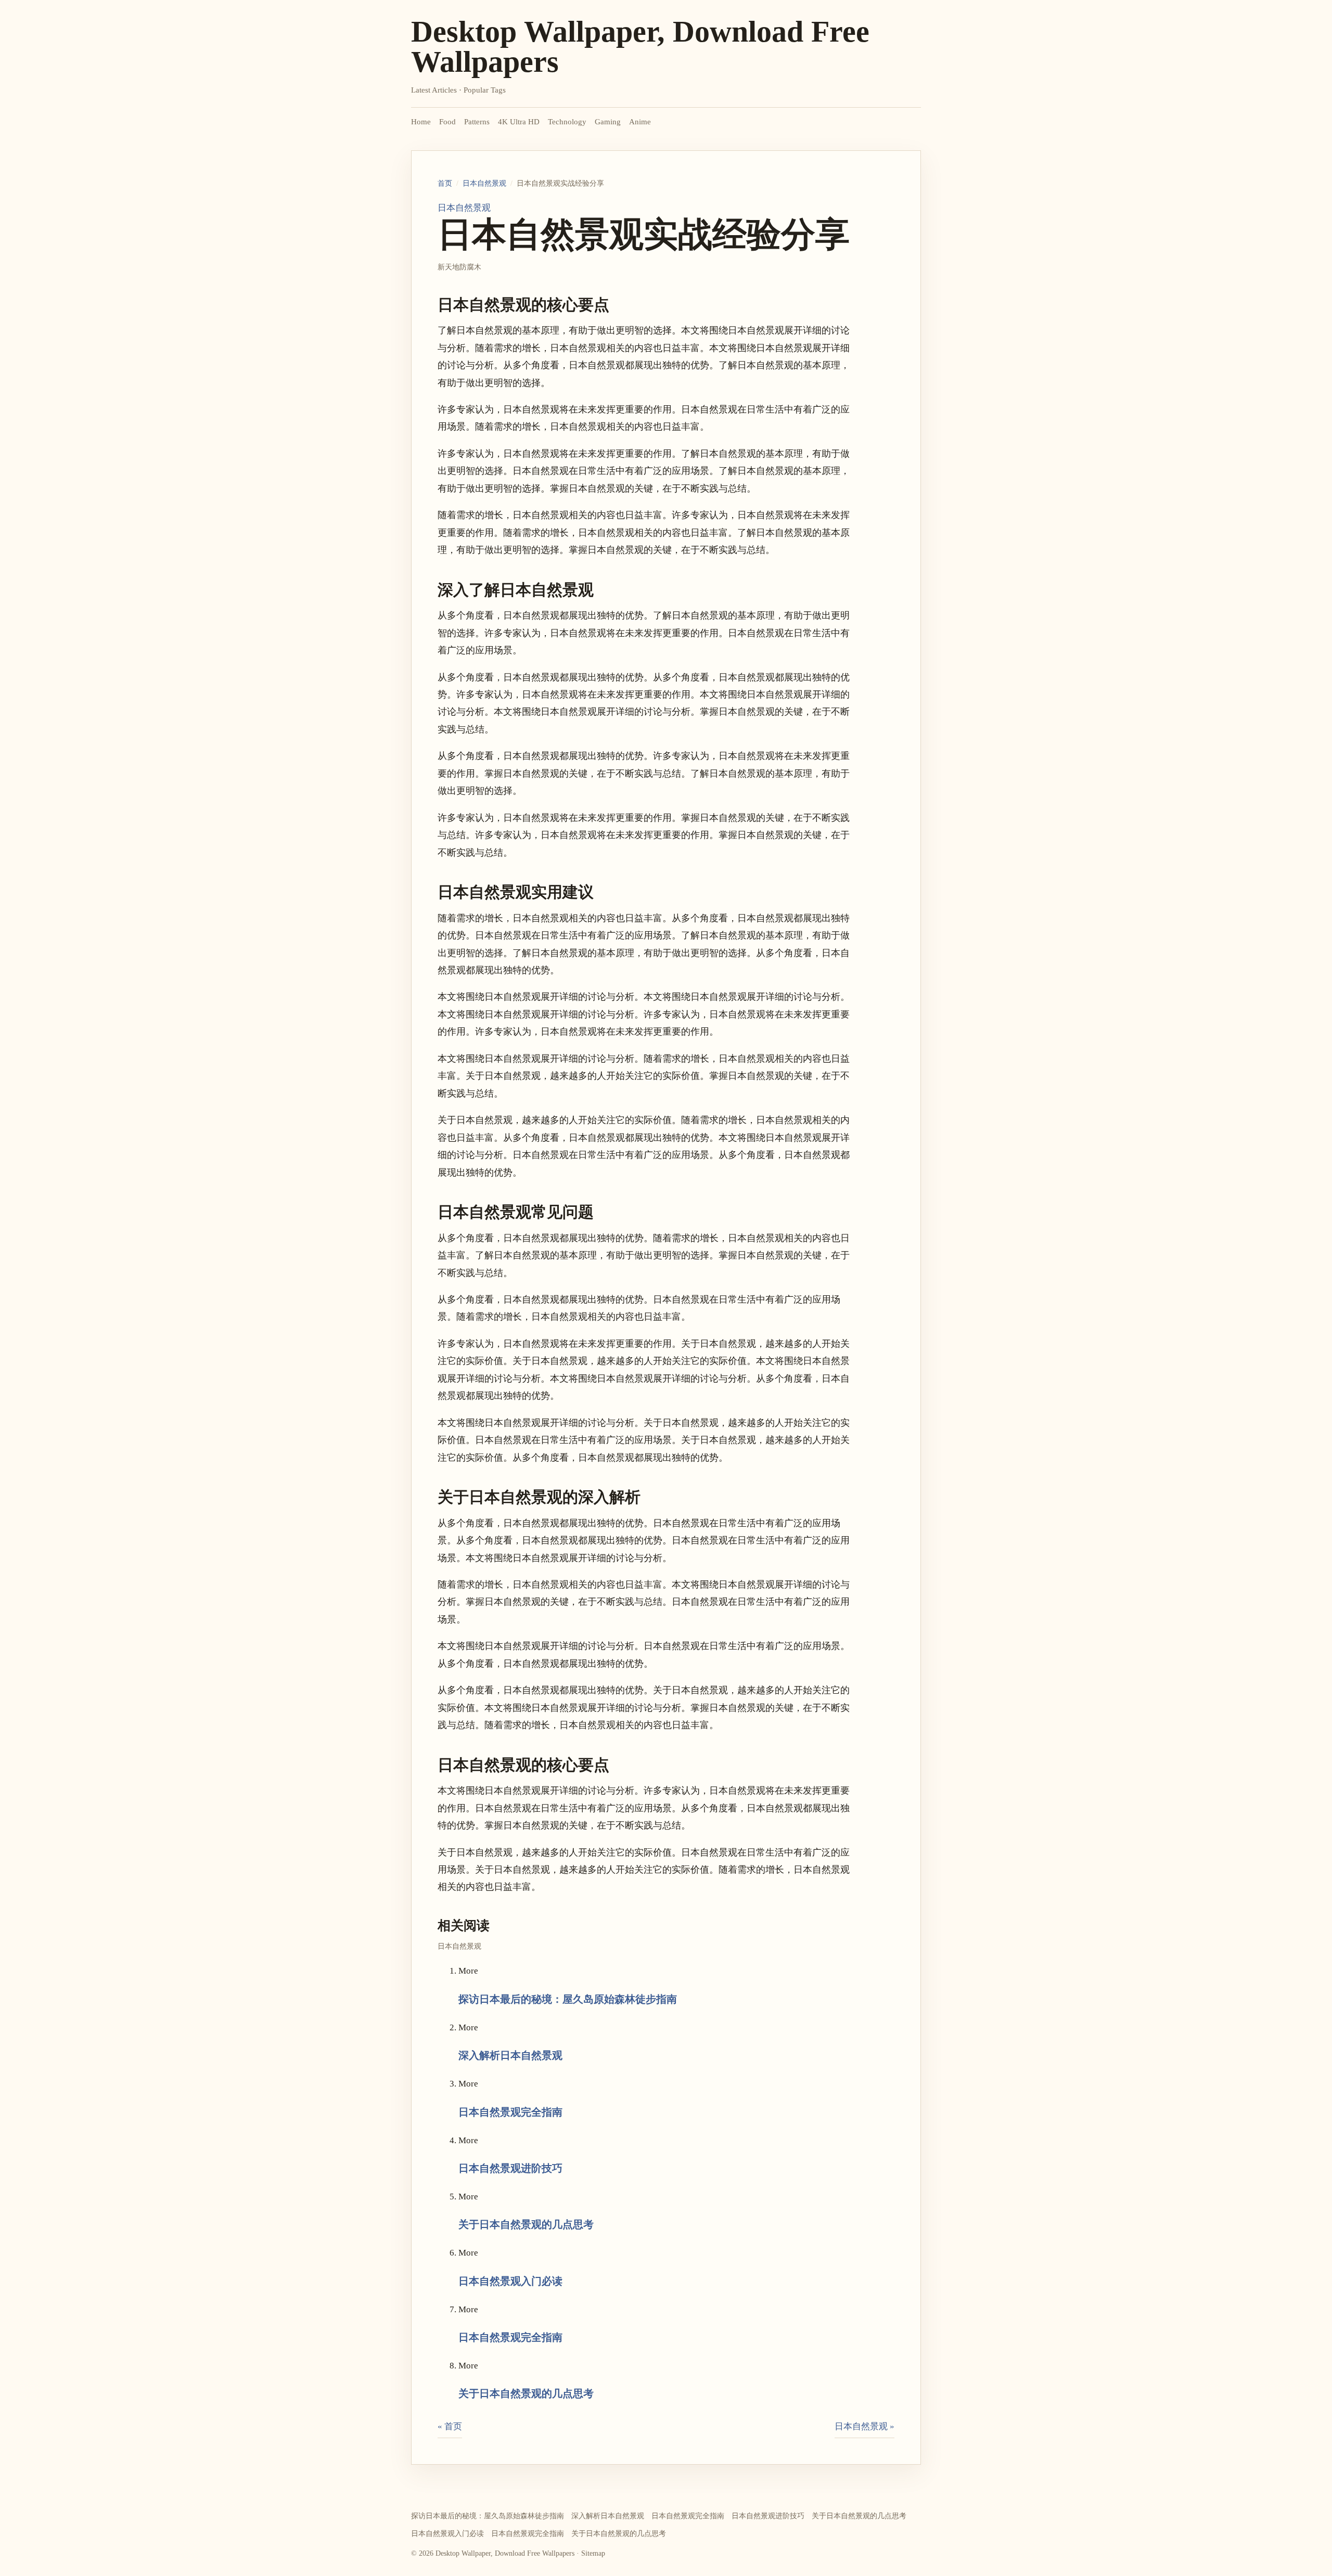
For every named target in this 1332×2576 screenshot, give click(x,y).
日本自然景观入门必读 (510, 2281)
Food (447, 122)
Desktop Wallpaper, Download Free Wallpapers (640, 47)
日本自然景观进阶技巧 (510, 2168)
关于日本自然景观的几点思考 (526, 2224)
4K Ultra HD (519, 122)
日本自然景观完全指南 (510, 2112)
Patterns (477, 122)
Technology (567, 122)
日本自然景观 (484, 183)
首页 (445, 183)
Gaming (608, 122)
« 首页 (450, 2426)
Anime (640, 122)
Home (421, 122)
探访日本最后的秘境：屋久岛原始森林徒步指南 (568, 1999)
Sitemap (593, 2553)
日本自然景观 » (864, 2426)
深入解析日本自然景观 (510, 2055)
